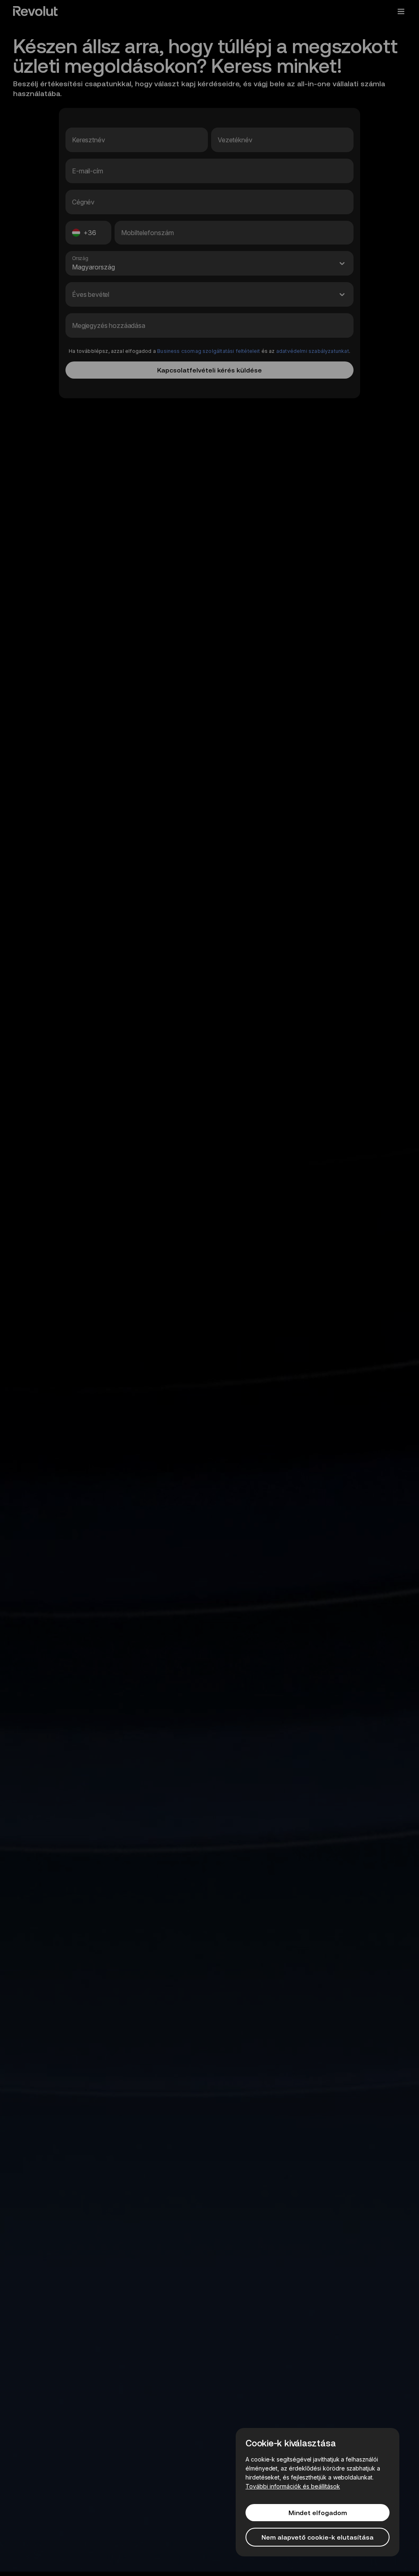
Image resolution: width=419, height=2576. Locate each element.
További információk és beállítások (293, 2486)
